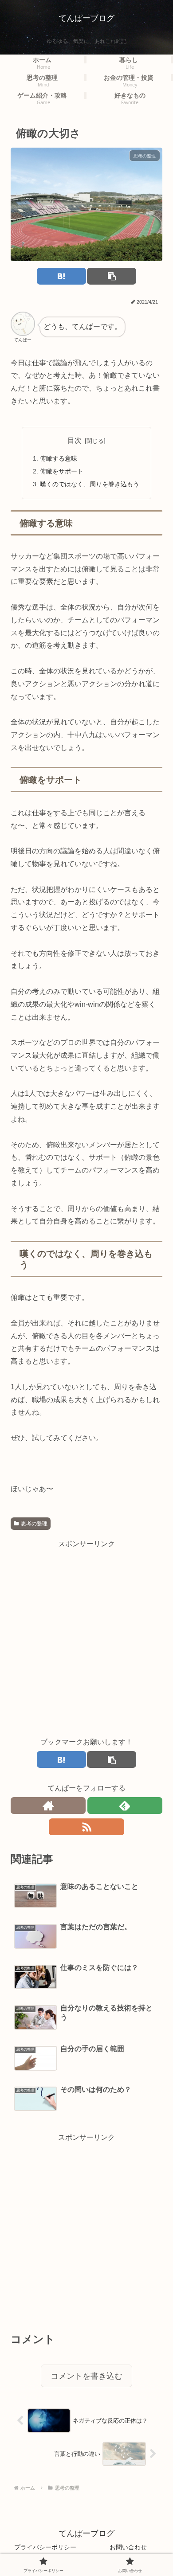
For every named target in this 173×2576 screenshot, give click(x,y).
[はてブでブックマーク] (61, 276)
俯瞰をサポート (62, 471)
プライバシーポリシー (45, 2547)
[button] (112, 276)
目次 (75, 440)
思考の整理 (34, 1524)
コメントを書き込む (86, 2376)
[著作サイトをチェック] (48, 1806)
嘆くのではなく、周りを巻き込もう (90, 484)
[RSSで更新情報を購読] (86, 1827)
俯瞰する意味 (59, 458)
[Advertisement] (86, 1637)
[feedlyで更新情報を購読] (125, 1806)
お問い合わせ (128, 2547)
